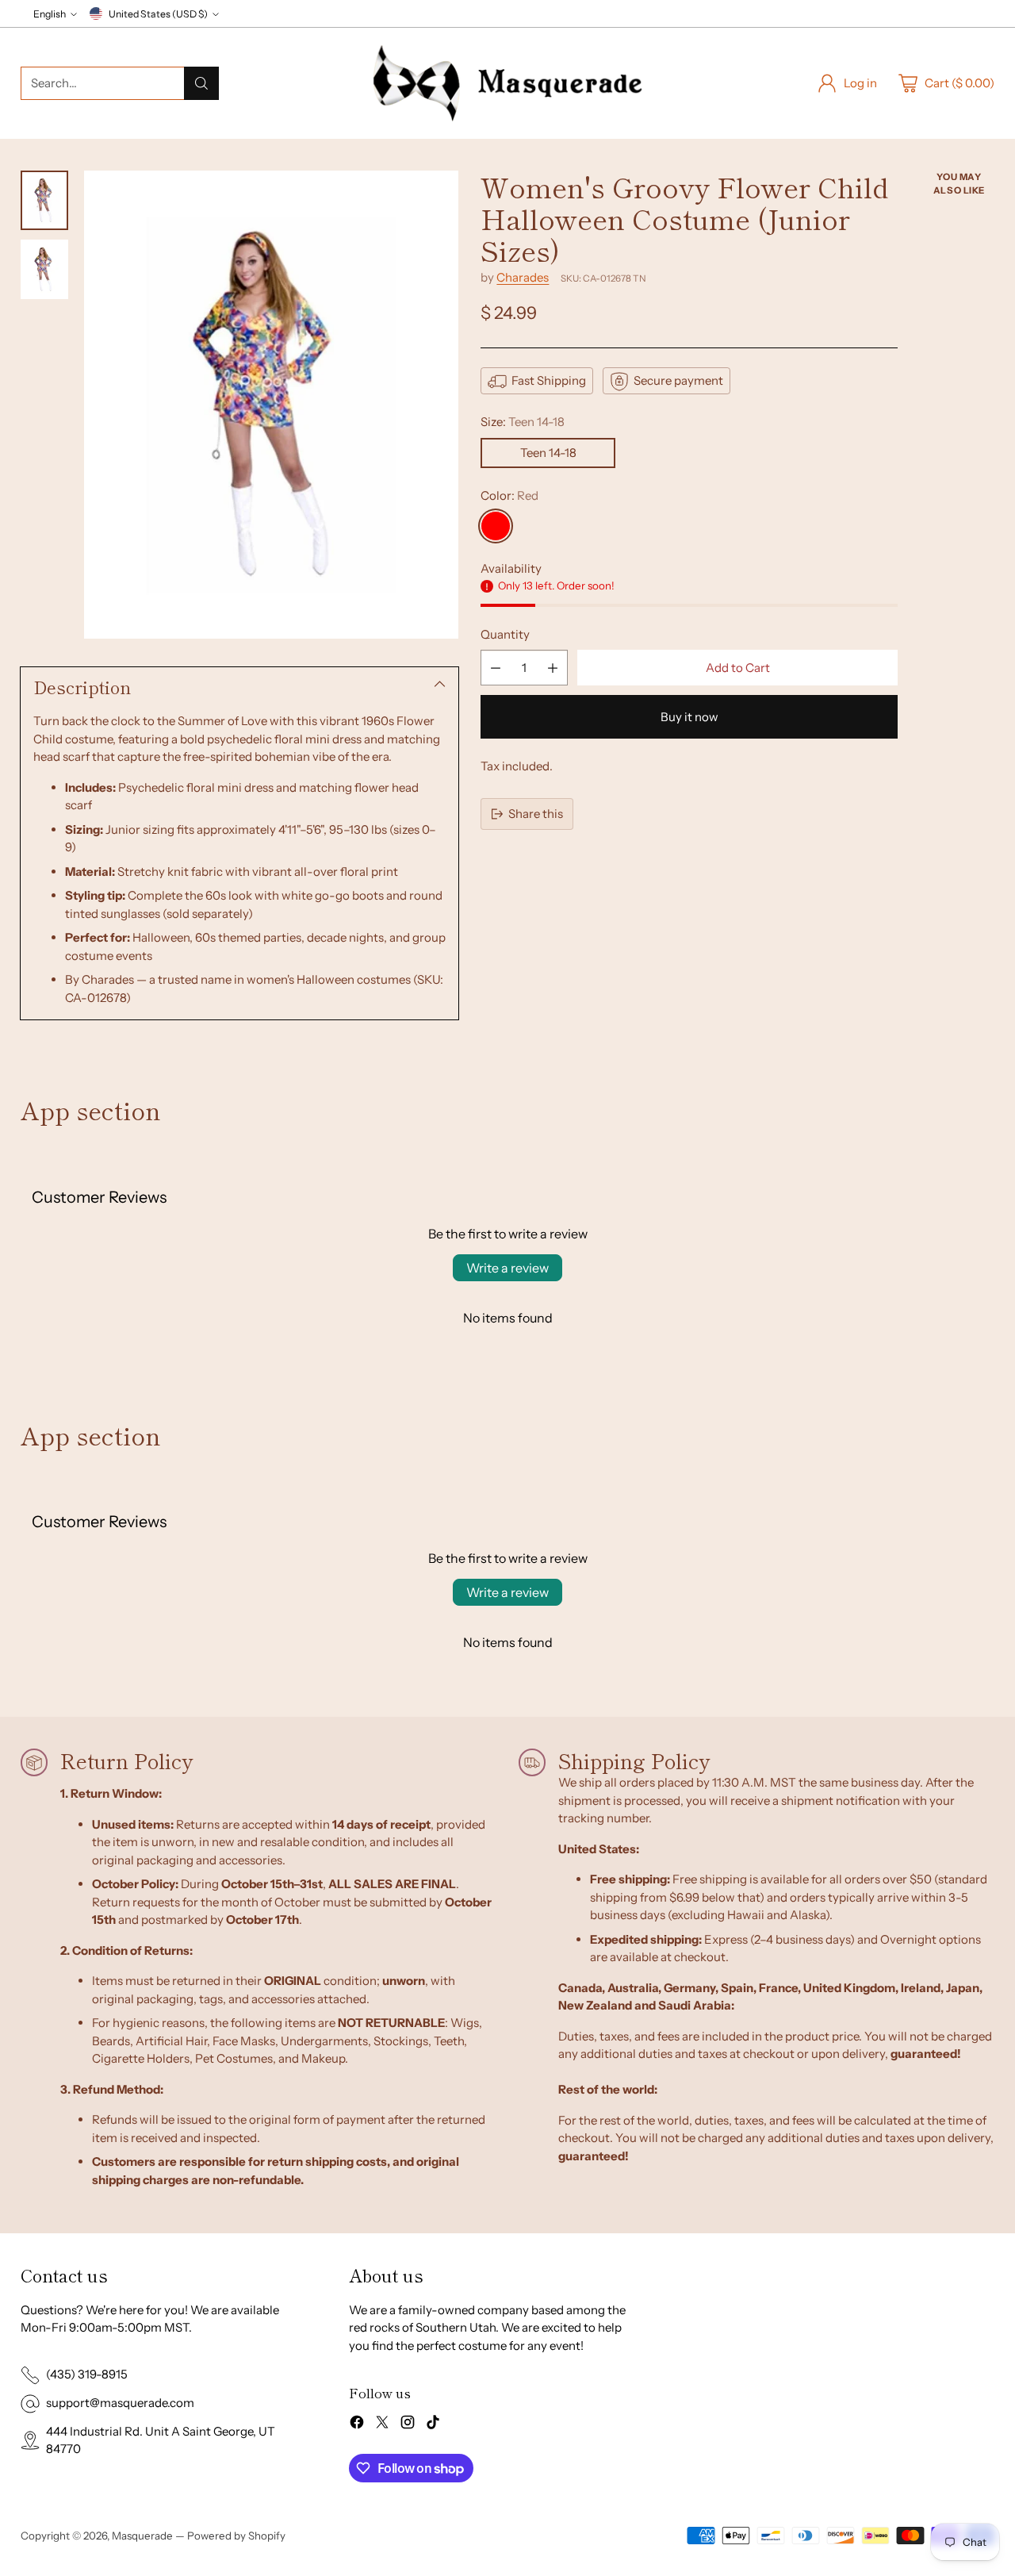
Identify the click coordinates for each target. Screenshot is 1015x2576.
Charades (523, 278)
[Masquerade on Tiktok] (433, 2425)
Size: (523, 422)
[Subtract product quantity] (496, 668)
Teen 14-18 (548, 453)
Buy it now (689, 718)
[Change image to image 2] (44, 269)
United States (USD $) (158, 14)
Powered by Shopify (236, 2536)
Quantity (505, 634)
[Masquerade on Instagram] (408, 2425)
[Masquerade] (507, 83)
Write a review (507, 1268)
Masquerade (142, 2536)
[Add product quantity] (553, 668)
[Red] (496, 527)
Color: (509, 495)
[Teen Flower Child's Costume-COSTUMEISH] (271, 405)
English (50, 14)
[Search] (201, 83)
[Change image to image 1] (44, 200)
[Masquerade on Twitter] (382, 2425)
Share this (536, 814)
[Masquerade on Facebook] (357, 2425)
